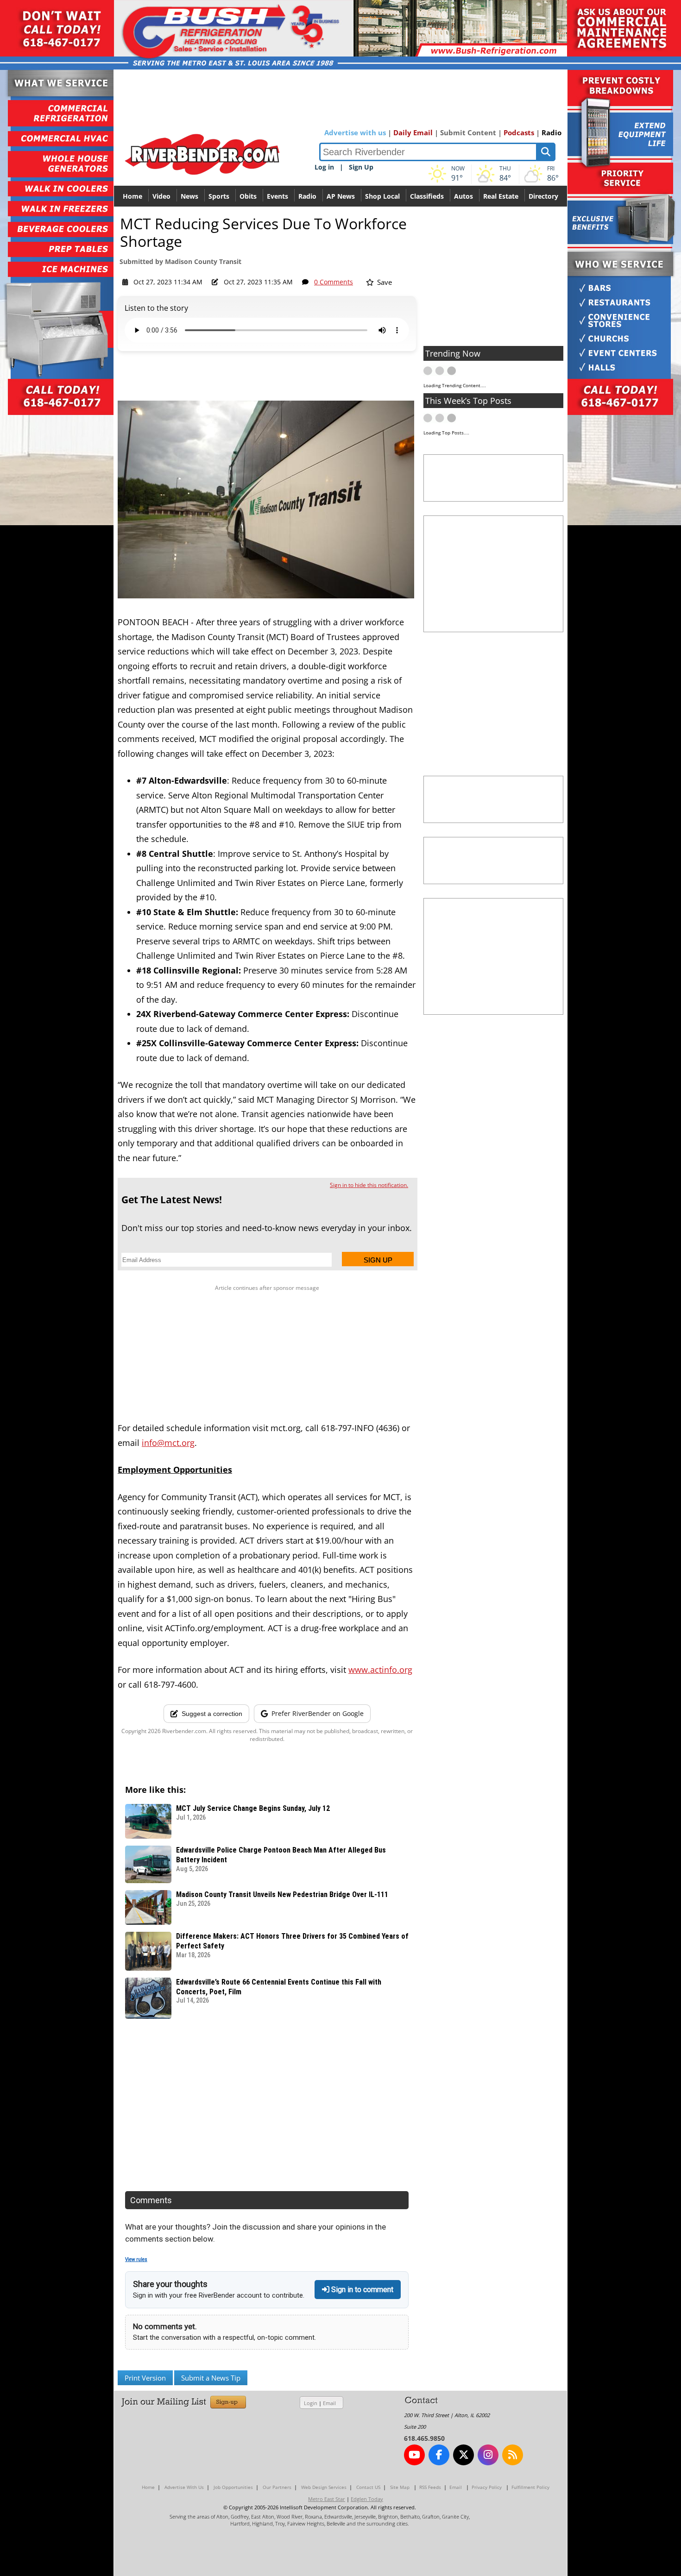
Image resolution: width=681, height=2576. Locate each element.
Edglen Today (367, 2499)
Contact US (368, 2487)
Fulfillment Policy (530, 2487)
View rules (136, 2259)
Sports (219, 196)
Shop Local (382, 196)
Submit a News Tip (211, 2378)
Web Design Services (324, 2487)
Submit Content (468, 132)
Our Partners (277, 2487)
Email (329, 2403)
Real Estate (501, 196)
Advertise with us (355, 132)
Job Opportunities (233, 2487)
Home (132, 196)
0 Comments (334, 282)
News (189, 196)
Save (384, 282)
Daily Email (413, 132)
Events (277, 196)
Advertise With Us (184, 2487)
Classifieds (427, 196)
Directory (543, 196)
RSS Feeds (430, 2487)
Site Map (400, 2487)
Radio (552, 132)
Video (161, 196)
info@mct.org (168, 1443)
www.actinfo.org (380, 1670)
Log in (324, 167)
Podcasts (519, 132)
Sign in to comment (361, 2290)
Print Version (145, 2378)
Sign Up (361, 167)
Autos (463, 196)
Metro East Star (327, 2499)
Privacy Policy (487, 2487)
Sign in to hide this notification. (369, 1185)
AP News (341, 196)
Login (311, 2403)
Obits (248, 196)
